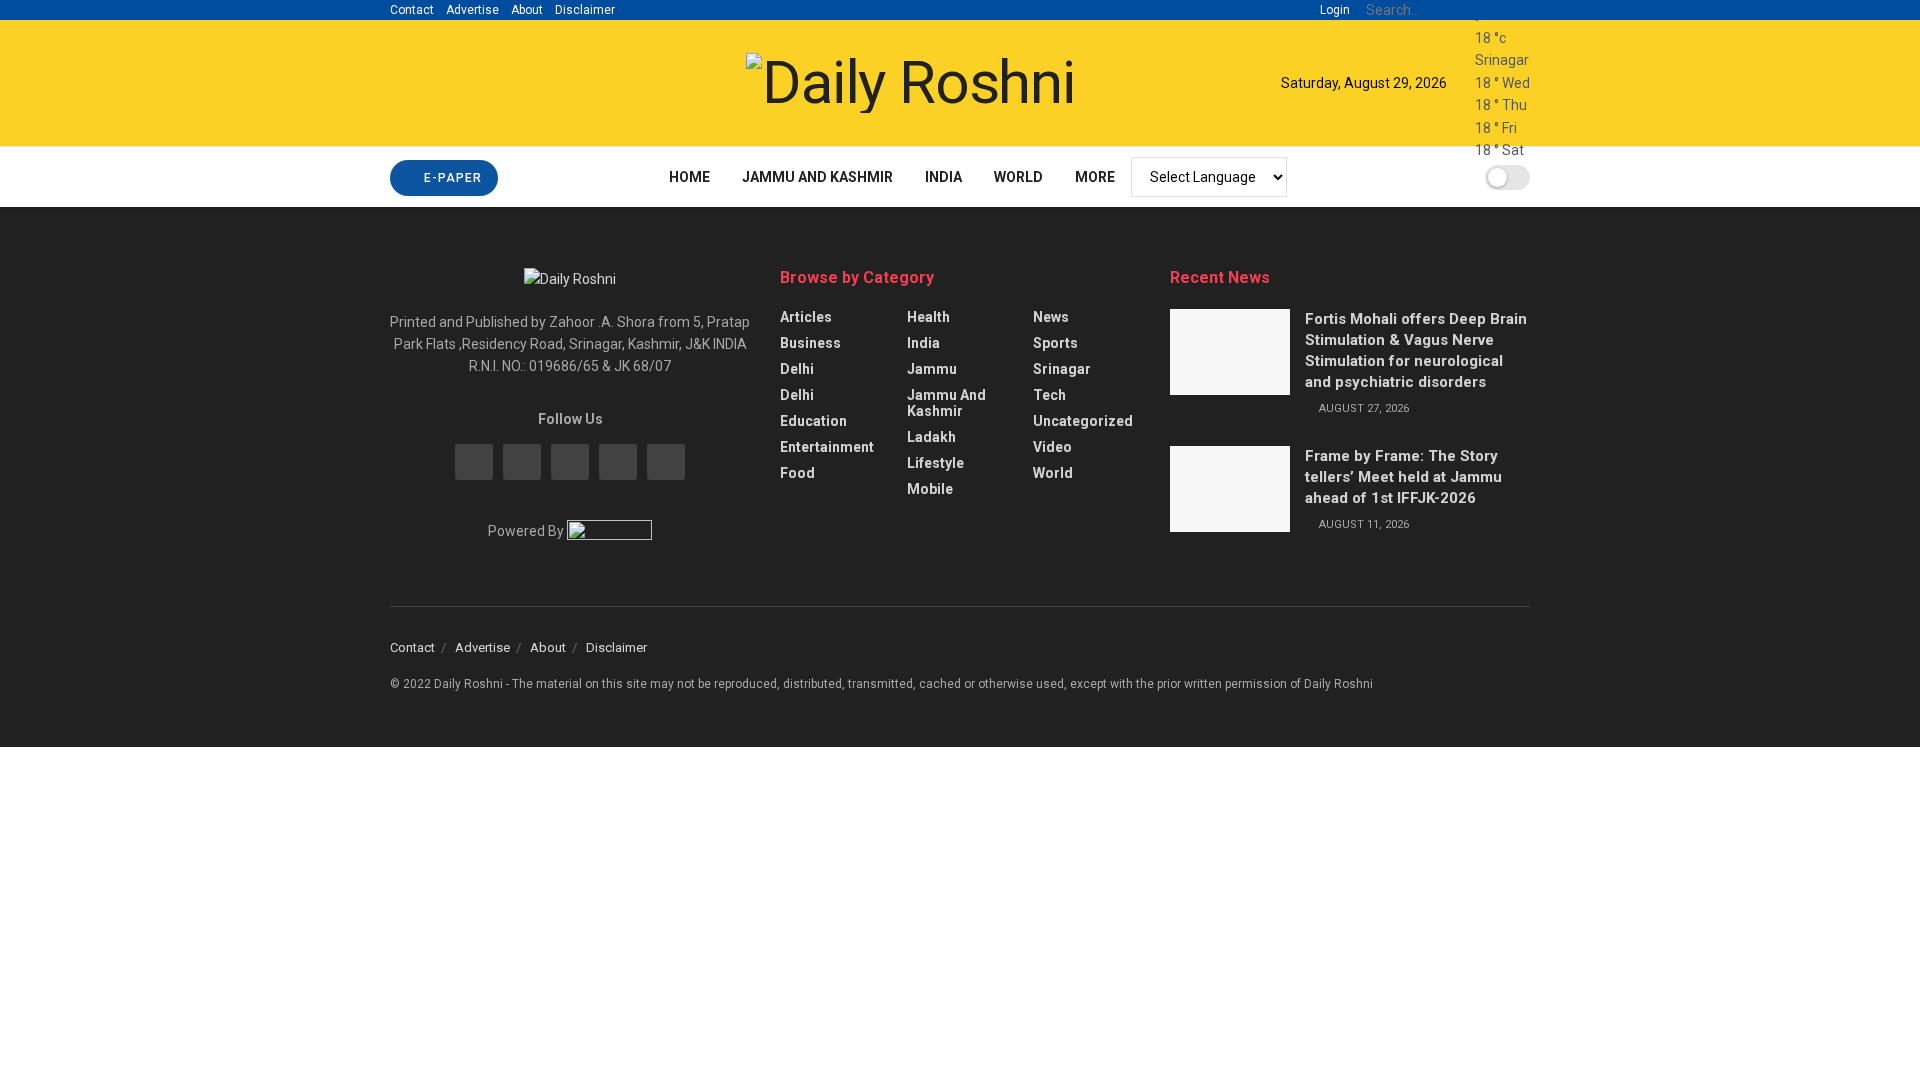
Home (689, 177)
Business (810, 343)
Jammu (932, 369)
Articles (806, 317)
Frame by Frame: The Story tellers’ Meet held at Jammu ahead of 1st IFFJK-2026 (1403, 477)
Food (797, 473)
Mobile (930, 489)
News (1051, 317)
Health (928, 317)
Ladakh (931, 437)
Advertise (472, 10)
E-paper (451, 178)
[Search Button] (1519, 10)
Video (1052, 447)
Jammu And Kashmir (817, 177)
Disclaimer (585, 10)
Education (813, 421)
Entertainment (827, 447)
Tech (1049, 395)
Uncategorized (1083, 421)
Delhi (797, 369)
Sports (1055, 343)
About (527, 10)
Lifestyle (935, 463)
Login (1333, 10)
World (1018, 177)
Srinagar (1062, 369)
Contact (412, 10)
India (943, 177)
